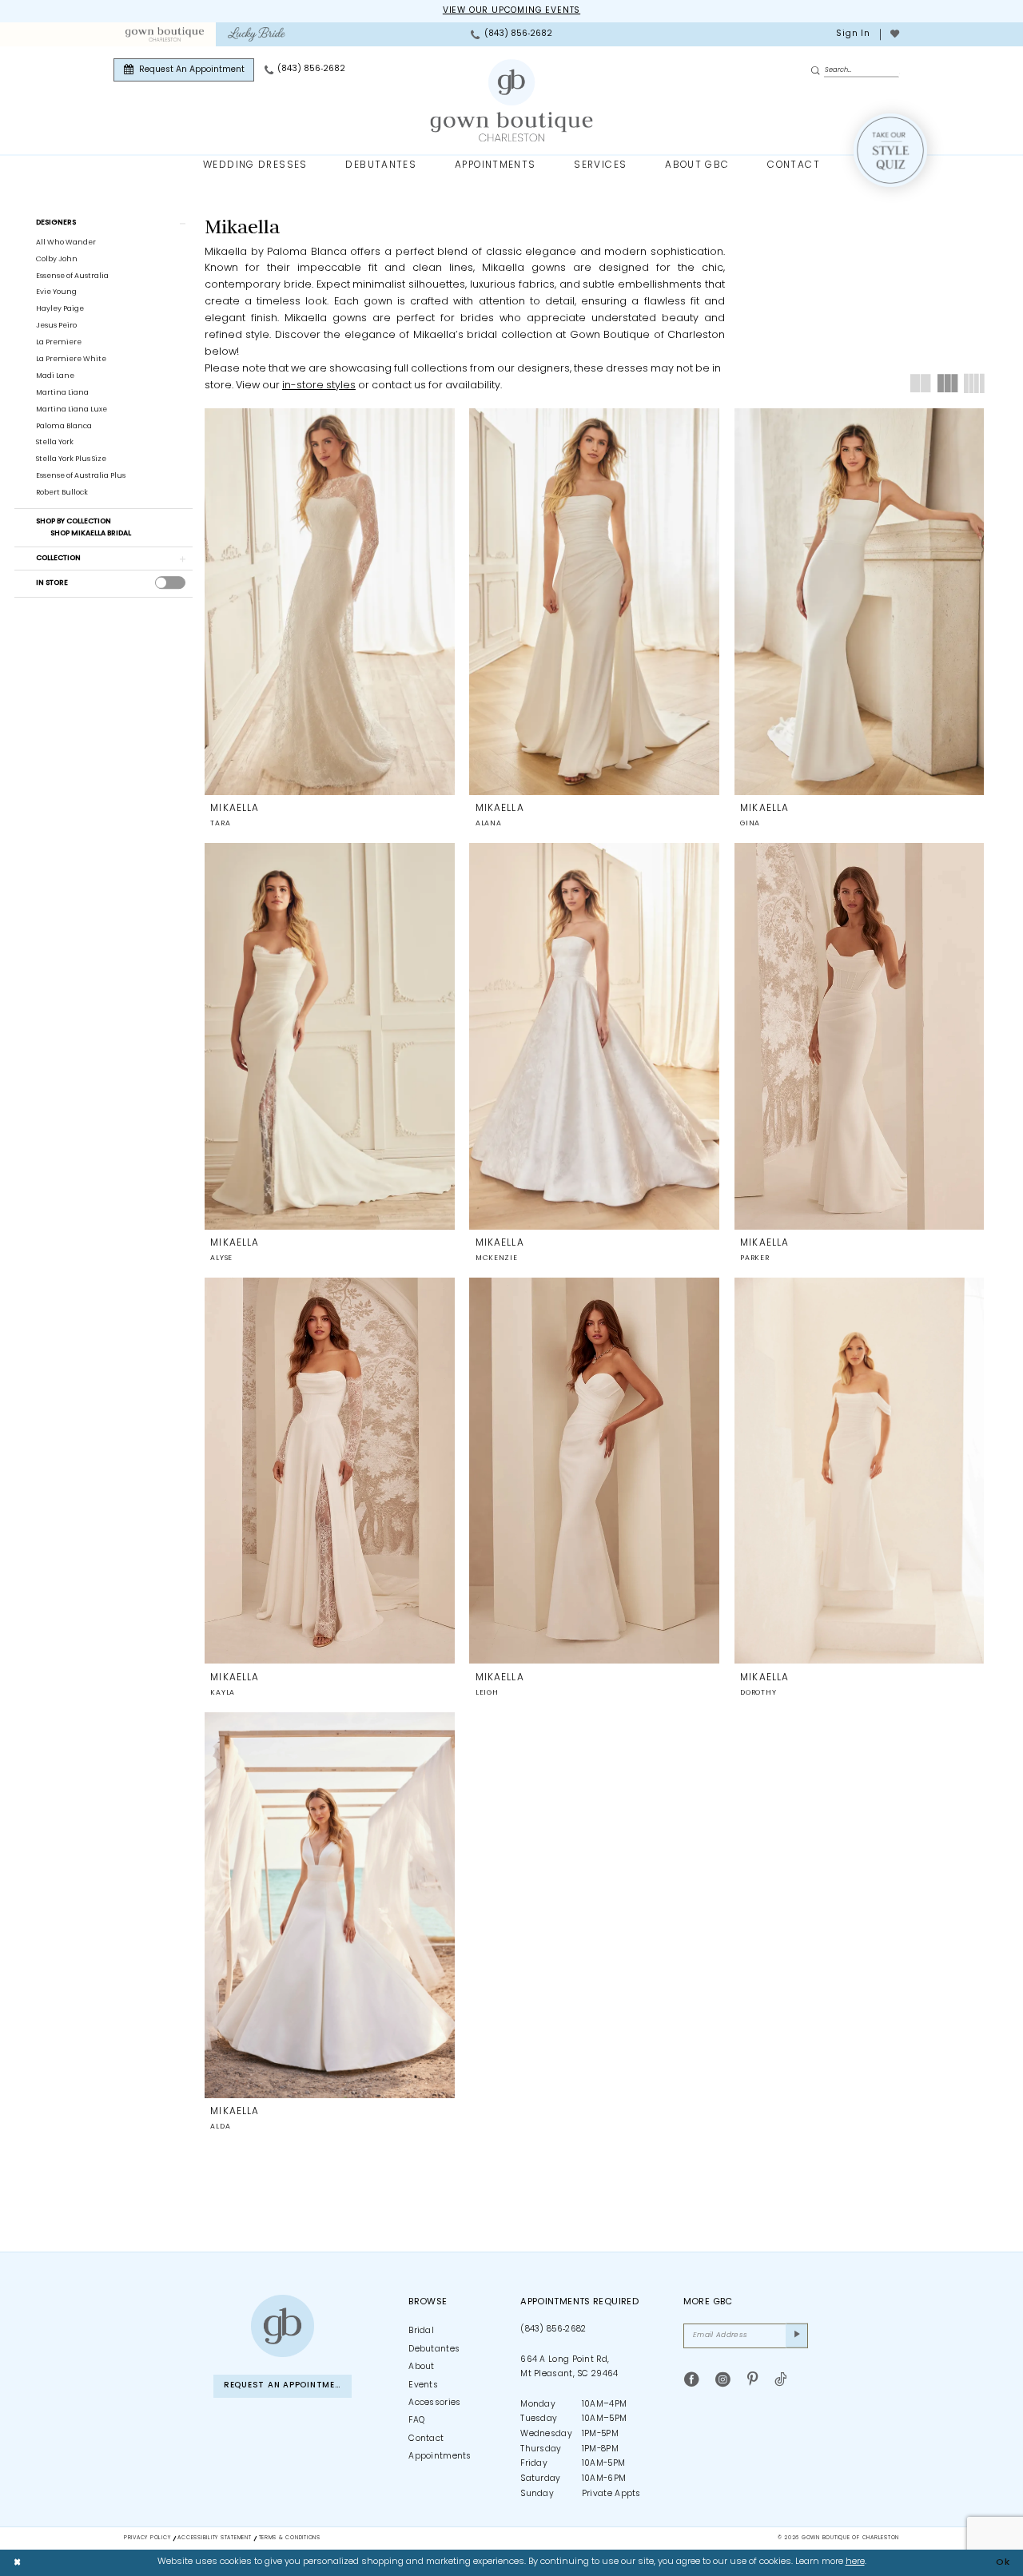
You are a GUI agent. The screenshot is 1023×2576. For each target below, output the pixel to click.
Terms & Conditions (290, 2538)
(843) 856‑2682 (553, 2330)
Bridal (421, 2331)
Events (423, 2385)
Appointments (440, 2457)
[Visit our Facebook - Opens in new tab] (692, 2380)
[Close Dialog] (18, 2562)
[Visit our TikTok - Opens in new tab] (780, 2380)
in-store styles (319, 386)
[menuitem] (164, 34)
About (422, 2367)
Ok (1003, 2562)
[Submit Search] (817, 71)
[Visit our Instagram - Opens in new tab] (723, 2380)
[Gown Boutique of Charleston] (282, 2326)
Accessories (434, 2403)
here (855, 2562)
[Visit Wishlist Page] (894, 34)
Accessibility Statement (214, 2538)
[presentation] (170, 583)
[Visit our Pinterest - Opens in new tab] (752, 2380)
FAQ (416, 2421)
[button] (852, 34)
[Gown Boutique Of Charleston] (512, 101)
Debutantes (434, 2349)
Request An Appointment (285, 2385)
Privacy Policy (147, 2538)
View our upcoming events (511, 11)
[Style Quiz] (890, 150)
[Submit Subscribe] (797, 2335)
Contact (426, 2439)
